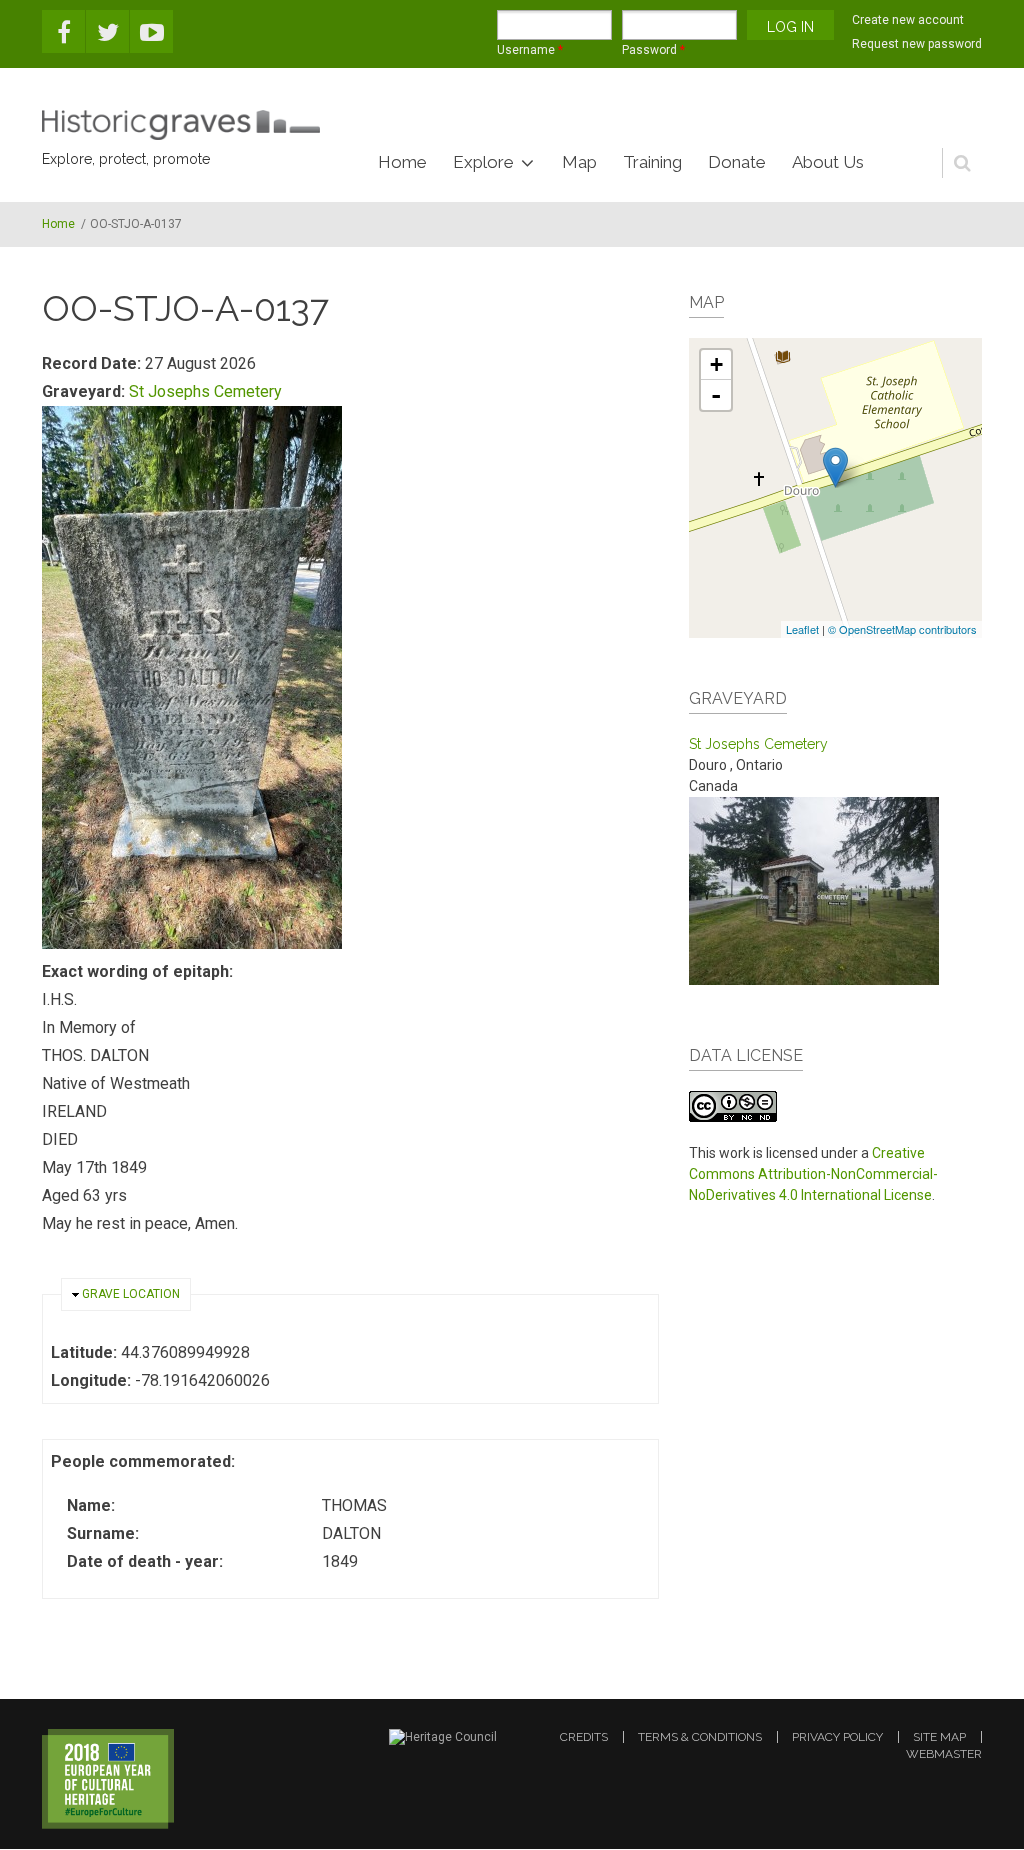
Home (402, 162)
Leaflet (802, 629)
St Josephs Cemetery (205, 391)
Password (653, 50)
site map (939, 1737)
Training (652, 162)
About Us (828, 162)
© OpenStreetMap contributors (902, 629)
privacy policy (837, 1737)
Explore (483, 162)
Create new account (908, 20)
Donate (737, 162)
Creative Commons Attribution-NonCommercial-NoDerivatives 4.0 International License (813, 1174)
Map (579, 162)
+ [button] (716, 364)
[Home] (181, 125)
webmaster (944, 1754)
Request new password (917, 44)
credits (584, 1737)
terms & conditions (700, 1737)
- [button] (716, 395)
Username (530, 50)
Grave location (131, 1294)
